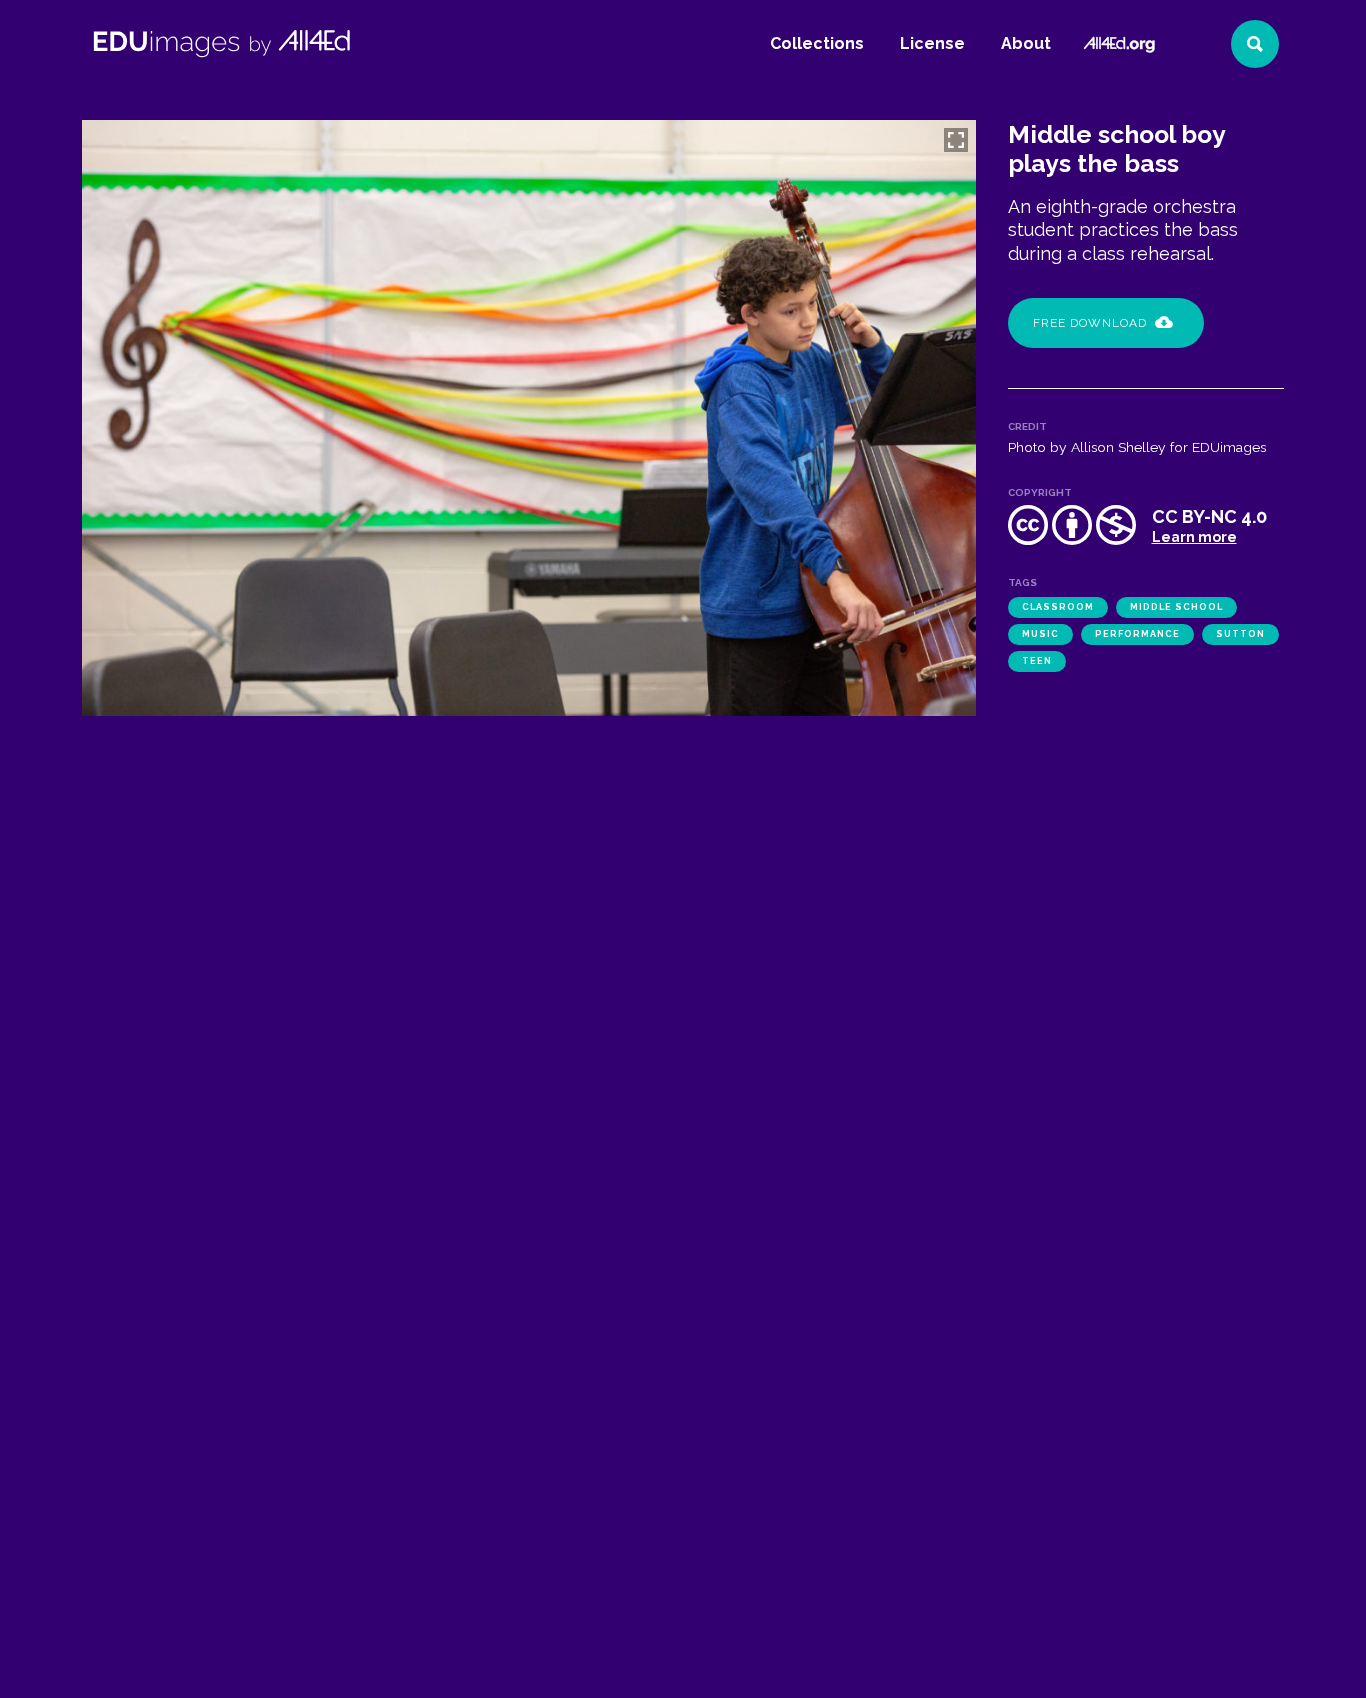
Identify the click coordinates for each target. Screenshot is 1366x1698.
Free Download (1090, 323)
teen (1037, 661)
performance (1137, 634)
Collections (817, 43)
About (1026, 43)
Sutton (1240, 634)
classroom (1058, 607)
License (932, 43)
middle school (1176, 607)
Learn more (1194, 537)
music (1040, 634)
